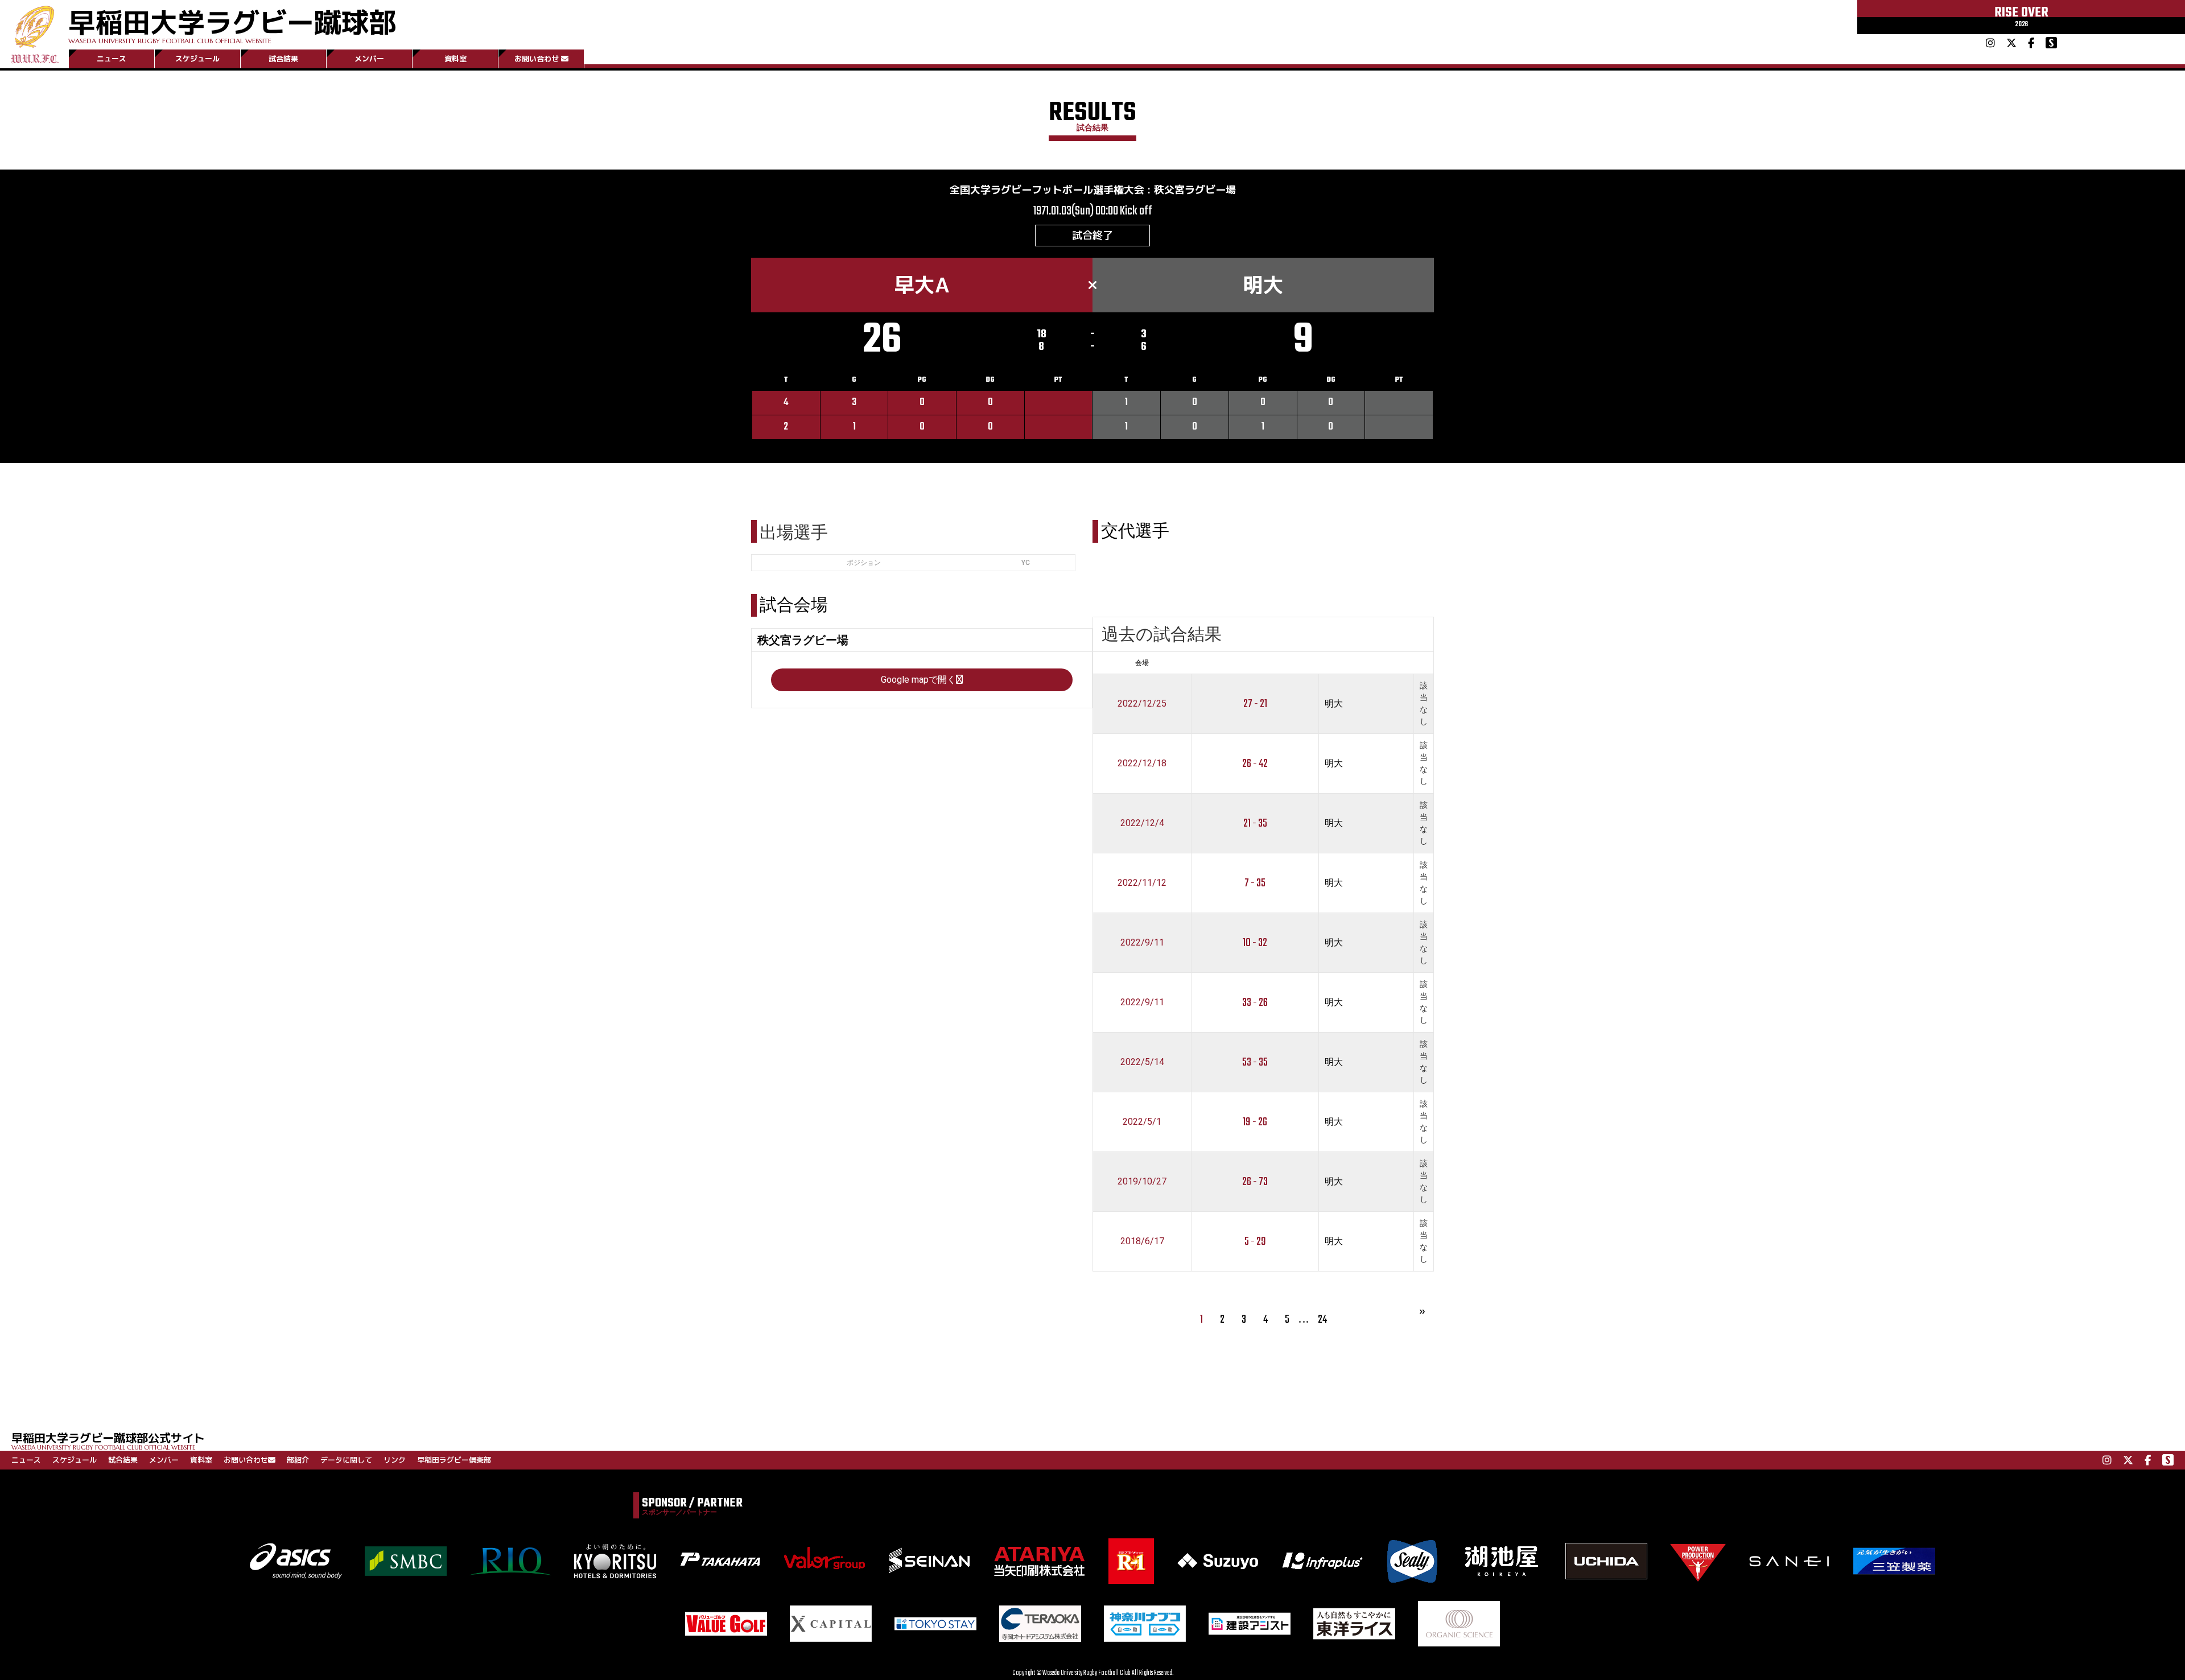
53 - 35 (1255, 1062)
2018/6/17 (1142, 1241)
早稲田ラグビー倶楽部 (454, 1460)
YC (1026, 563)
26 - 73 (1255, 1182)
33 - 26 (1255, 1003)
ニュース (112, 59)
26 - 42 (1255, 764)
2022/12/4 (1142, 823)
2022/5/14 (1142, 1062)
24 (1322, 1320)
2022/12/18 (1142, 763)
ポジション (864, 563)
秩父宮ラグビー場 (1195, 190)
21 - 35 (1255, 824)
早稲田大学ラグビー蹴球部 (232, 24)
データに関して (346, 1460)
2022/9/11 (1142, 942)
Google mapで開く (918, 680)
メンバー (369, 59)
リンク (395, 1460)
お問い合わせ (537, 59)
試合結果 (283, 59)
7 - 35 (1255, 883)
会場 (1142, 663)
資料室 (455, 59)
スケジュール (197, 59)
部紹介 (298, 1460)
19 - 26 (1255, 1122)
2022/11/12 (1142, 883)
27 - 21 (1255, 704)
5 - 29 (1255, 1242)
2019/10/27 (1142, 1181)
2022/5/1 (1142, 1122)
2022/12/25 (1142, 703)
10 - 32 (1255, 943)
